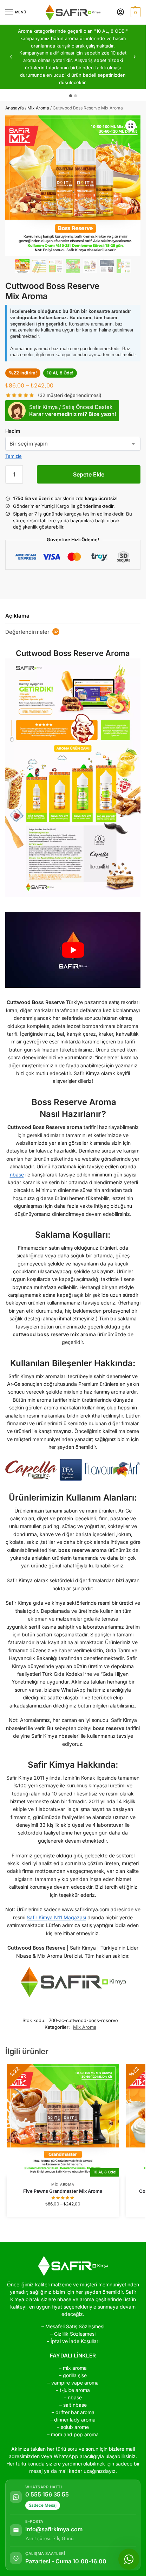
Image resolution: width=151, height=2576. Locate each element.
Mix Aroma (38, 108)
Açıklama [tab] (17, 616)
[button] (135, 12)
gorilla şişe (75, 2375)
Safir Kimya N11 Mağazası (56, 1917)
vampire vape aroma (75, 2383)
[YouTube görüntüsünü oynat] (73, 950)
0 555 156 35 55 (47, 2495)
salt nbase (75, 2405)
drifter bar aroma (75, 2412)
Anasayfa (15, 108)
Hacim (13, 431)
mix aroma (75, 2368)
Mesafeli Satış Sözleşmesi (75, 2326)
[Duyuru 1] (71, 96)
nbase (17, 1175)
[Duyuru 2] (75, 96)
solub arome (75, 2427)
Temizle (14, 456)
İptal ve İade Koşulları (75, 2341)
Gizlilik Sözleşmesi (75, 2334)
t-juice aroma (75, 2390)
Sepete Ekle (89, 474)
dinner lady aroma (75, 2420)
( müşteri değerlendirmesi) (70, 395)
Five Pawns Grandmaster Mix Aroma (63, 2191)
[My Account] (120, 12)
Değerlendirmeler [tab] (32, 632)
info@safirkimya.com (54, 2530)
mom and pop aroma (75, 2434)
